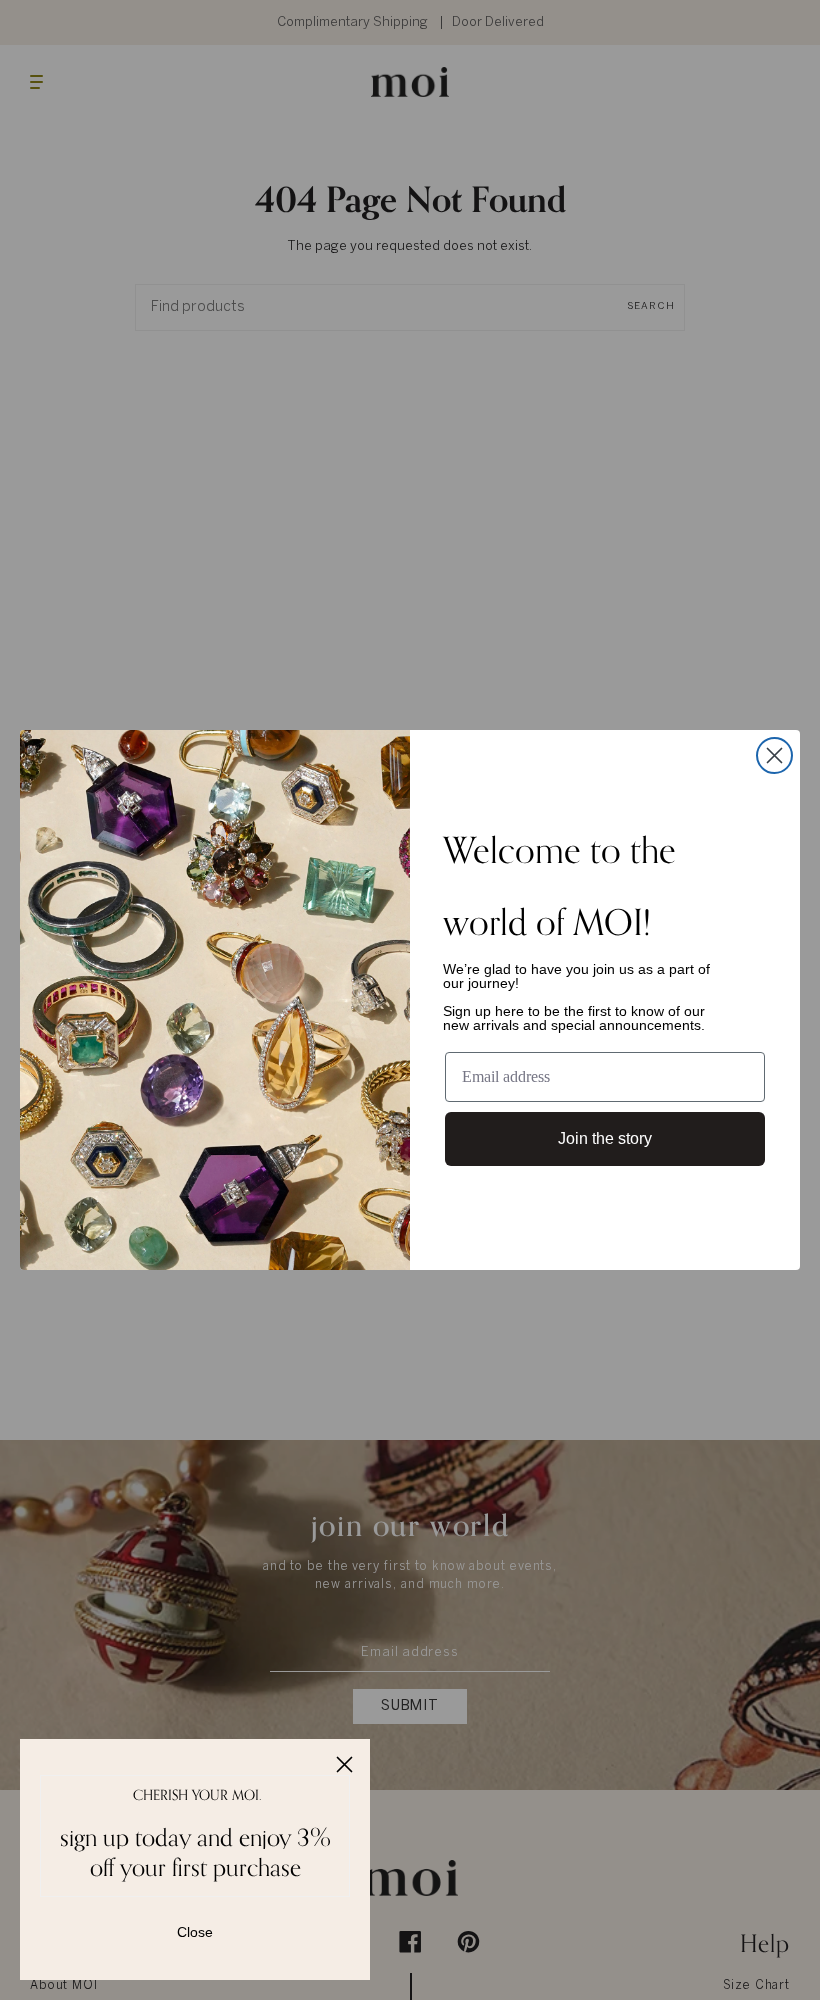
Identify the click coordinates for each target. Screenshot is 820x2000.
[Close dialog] (774, 755)
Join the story (605, 1138)
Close (195, 1932)
